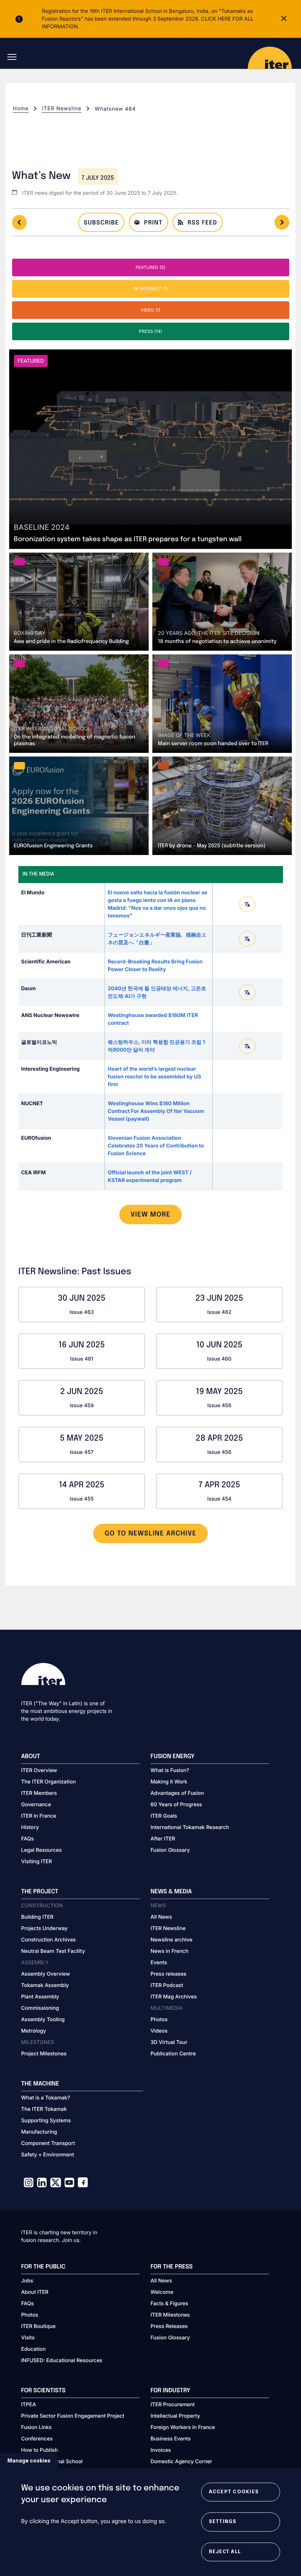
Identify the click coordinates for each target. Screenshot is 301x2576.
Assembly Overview (46, 1974)
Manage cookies (29, 2460)
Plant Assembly (40, 1997)
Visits (28, 2338)
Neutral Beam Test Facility (53, 1951)
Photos (159, 2020)
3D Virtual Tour (169, 2042)
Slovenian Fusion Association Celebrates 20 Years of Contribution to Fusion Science (156, 1146)
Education (34, 2349)
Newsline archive (171, 1940)
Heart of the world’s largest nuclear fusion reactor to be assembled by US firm (155, 1077)
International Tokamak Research (190, 1827)
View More (151, 1215)
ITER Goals (164, 1816)
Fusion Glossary (170, 1850)
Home (21, 109)
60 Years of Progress (176, 1805)
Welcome (162, 2292)
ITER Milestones (170, 2315)
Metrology (34, 2031)
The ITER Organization (49, 1782)
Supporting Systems (46, 2121)
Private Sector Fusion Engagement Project (73, 2416)
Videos (159, 2031)
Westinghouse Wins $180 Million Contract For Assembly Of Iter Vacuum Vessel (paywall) (156, 1111)
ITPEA (29, 2405)
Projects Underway (45, 1928)
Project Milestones (44, 2054)
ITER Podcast (167, 1985)
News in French (169, 1951)
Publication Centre (173, 2054)
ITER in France (39, 1816)
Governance (36, 1805)
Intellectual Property (175, 2416)
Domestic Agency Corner (181, 2462)
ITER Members (39, 1793)
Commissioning (40, 2008)
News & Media (171, 1892)
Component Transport (48, 2143)
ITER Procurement (173, 2405)
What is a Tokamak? (46, 2098)
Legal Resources (42, 1850)
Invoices (161, 2450)
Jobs (27, 2281)
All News (161, 1917)
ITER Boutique (39, 2326)
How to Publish (40, 2450)
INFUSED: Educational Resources (62, 2361)
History (30, 1827)
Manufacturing (39, 2132)
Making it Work (169, 1782)
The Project (40, 1892)
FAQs (28, 1839)
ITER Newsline (62, 109)
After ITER (163, 1839)
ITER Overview (39, 1770)
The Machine (40, 2084)
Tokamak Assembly (45, 1985)
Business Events (171, 2439)
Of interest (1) (150, 289)
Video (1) (150, 310)
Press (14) (151, 331)
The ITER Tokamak (44, 2109)
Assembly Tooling (43, 2020)
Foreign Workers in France (183, 2427)
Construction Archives (49, 1940)
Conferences (37, 2439)
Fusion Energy (173, 1756)
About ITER (35, 2292)
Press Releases (169, 2326)
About (31, 1756)
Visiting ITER (37, 1862)
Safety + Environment (48, 2155)
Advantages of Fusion (177, 1793)
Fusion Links (37, 2427)
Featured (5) (150, 267)
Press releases (168, 1974)
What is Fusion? (170, 1770)
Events (159, 1963)
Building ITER (37, 1917)
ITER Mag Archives (174, 1997)
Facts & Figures (169, 2304)
